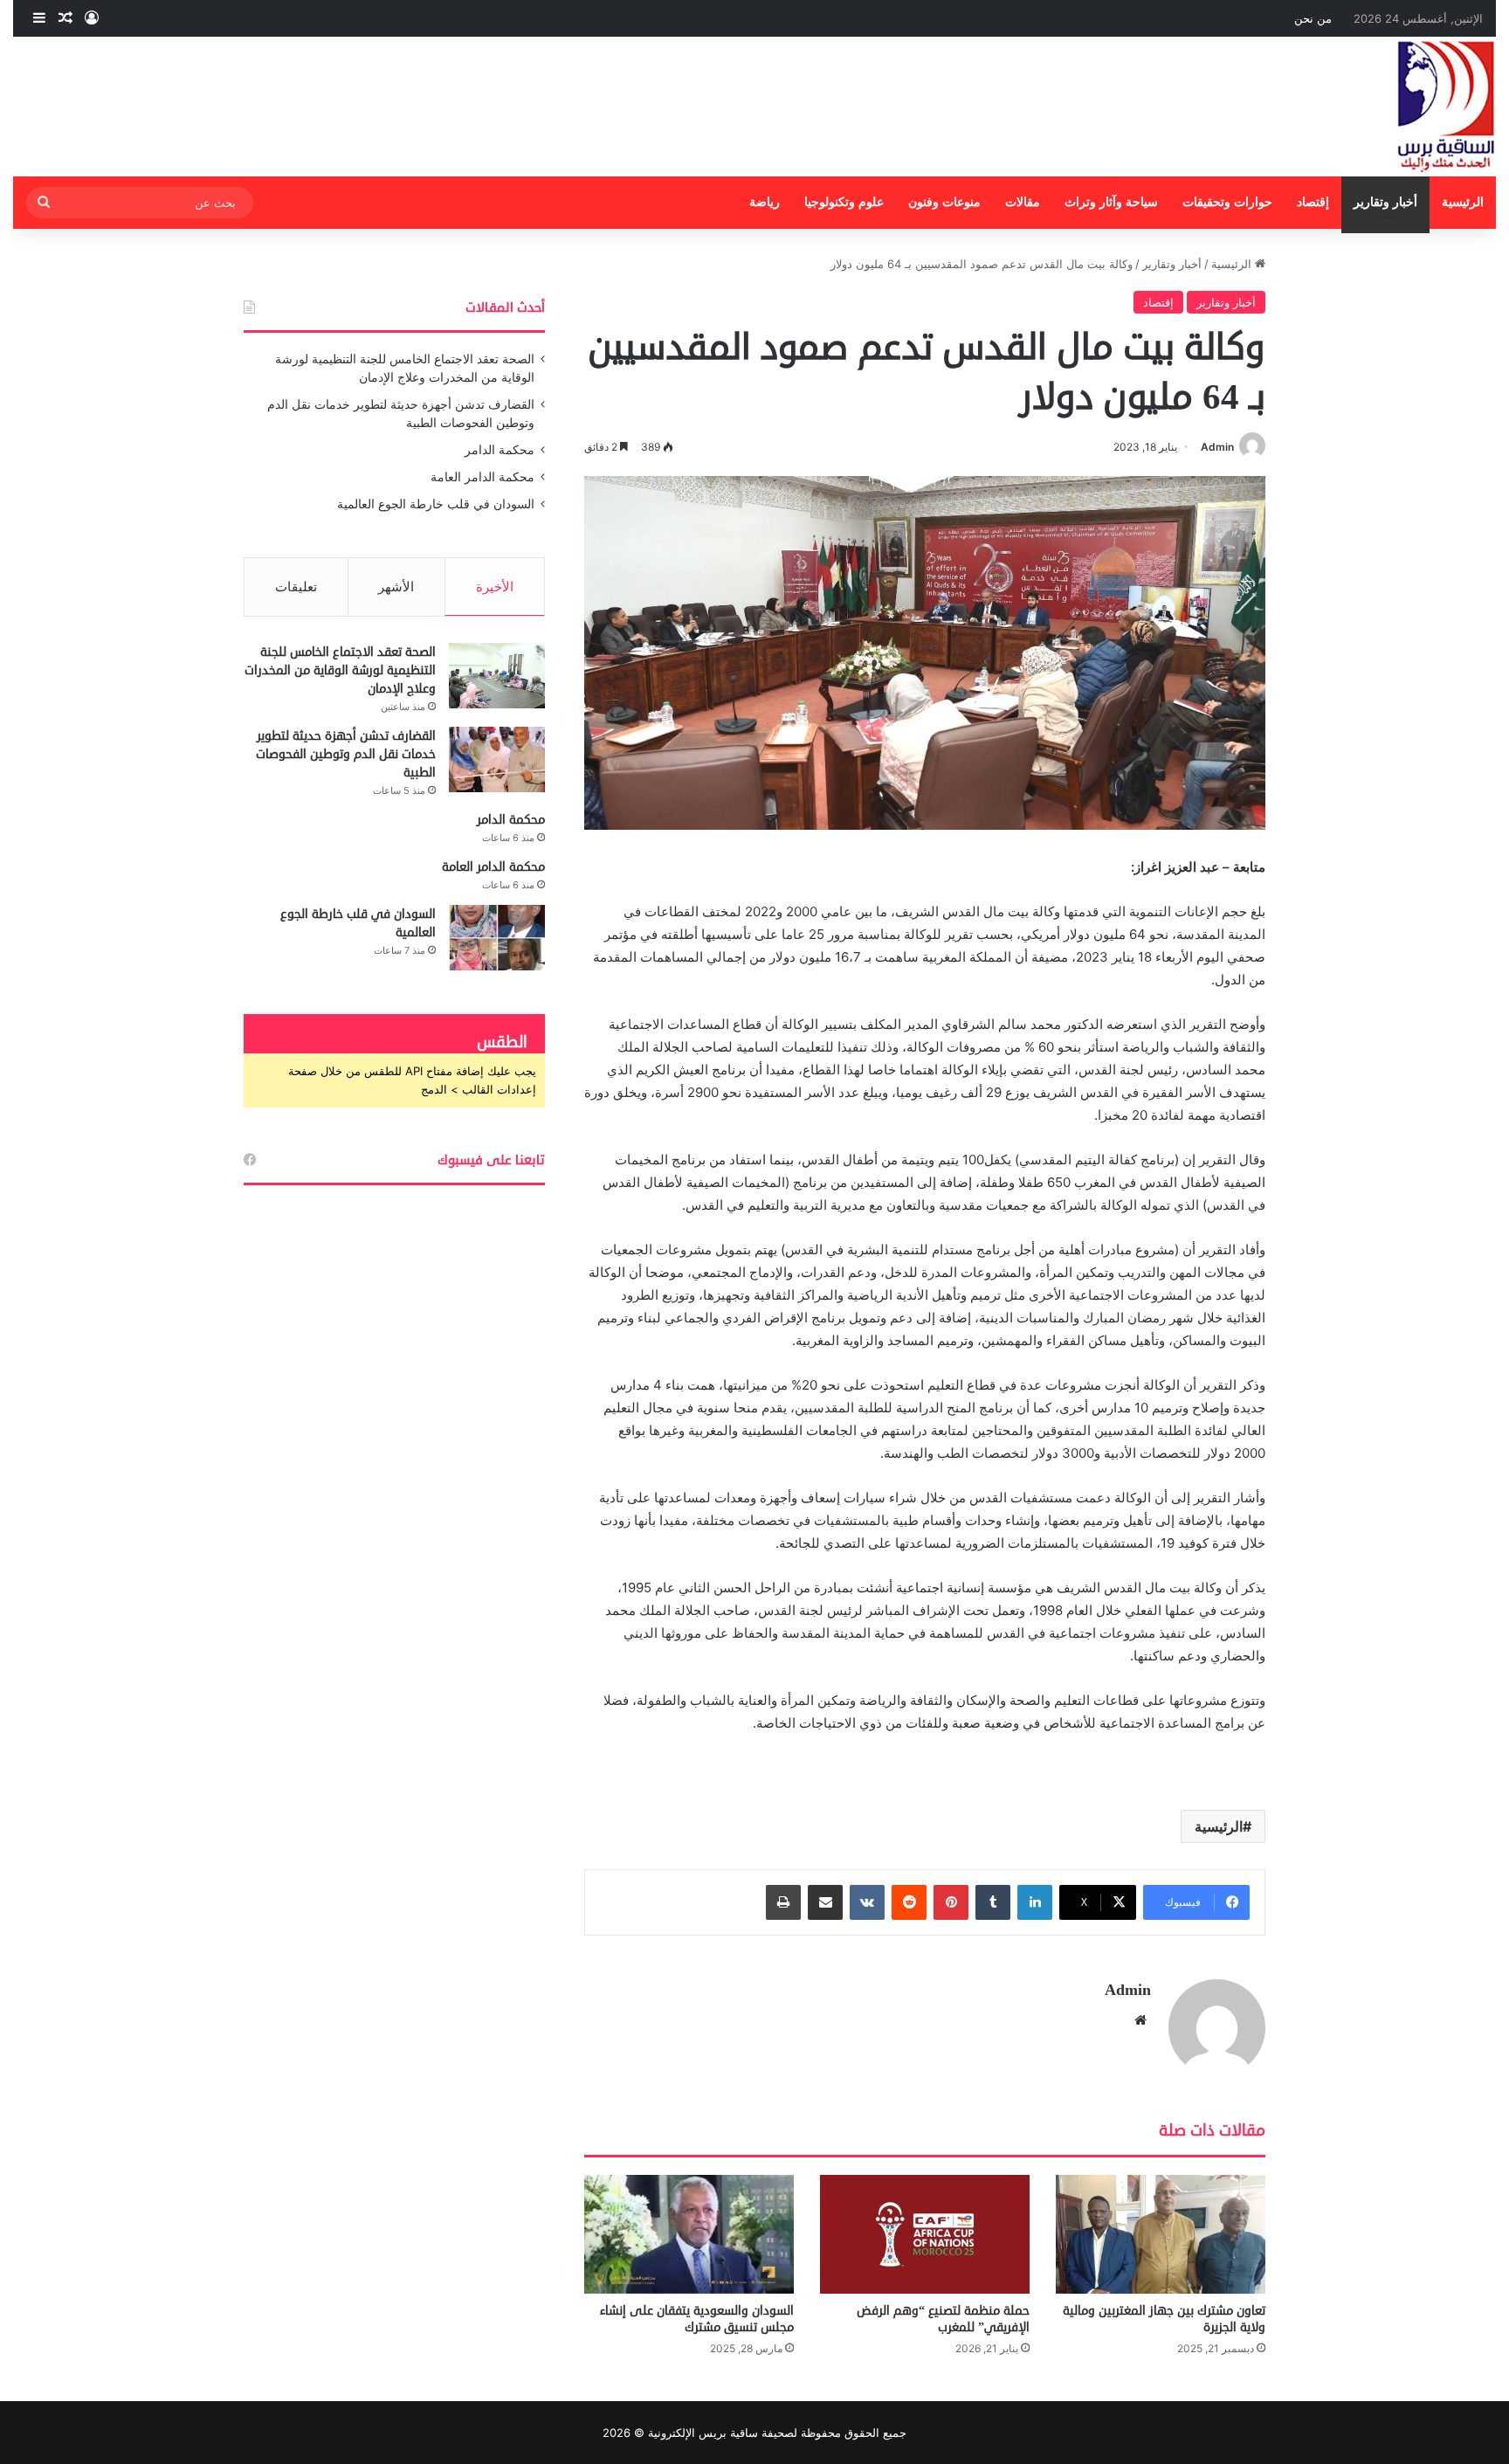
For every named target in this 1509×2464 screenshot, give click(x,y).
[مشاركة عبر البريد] (825, 1902)
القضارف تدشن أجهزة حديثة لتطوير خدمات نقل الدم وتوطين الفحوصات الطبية (346, 754)
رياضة (765, 202)
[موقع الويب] (1140, 2020)
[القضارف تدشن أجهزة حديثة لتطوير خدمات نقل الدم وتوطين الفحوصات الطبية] (497, 759)
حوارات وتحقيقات (1227, 202)
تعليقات (296, 587)
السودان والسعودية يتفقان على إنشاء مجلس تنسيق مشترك (697, 2319)
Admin (1217, 447)
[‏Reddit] (909, 1902)
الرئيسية (1463, 202)
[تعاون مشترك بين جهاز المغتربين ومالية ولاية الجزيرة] (1161, 2234)
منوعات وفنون (944, 202)
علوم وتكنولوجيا (844, 202)
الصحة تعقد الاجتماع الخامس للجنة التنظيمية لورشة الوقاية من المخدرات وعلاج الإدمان (340, 670)
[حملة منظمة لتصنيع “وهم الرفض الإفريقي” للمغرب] (925, 2234)
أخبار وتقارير (1385, 202)
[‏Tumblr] (993, 1902)
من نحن (1313, 18)
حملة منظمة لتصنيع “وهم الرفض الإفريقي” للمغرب (943, 2319)
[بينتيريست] (951, 1902)
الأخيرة (495, 587)
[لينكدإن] (1035, 1902)
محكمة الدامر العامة (482, 477)
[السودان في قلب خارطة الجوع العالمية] (497, 938)
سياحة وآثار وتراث (1111, 202)
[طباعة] (783, 1902)
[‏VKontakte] (867, 1902)
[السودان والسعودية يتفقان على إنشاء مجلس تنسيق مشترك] (689, 2234)
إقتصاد (1313, 202)
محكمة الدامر (500, 450)
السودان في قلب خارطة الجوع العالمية (436, 504)
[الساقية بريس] (1446, 107)
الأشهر (396, 587)
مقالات (1023, 202)
